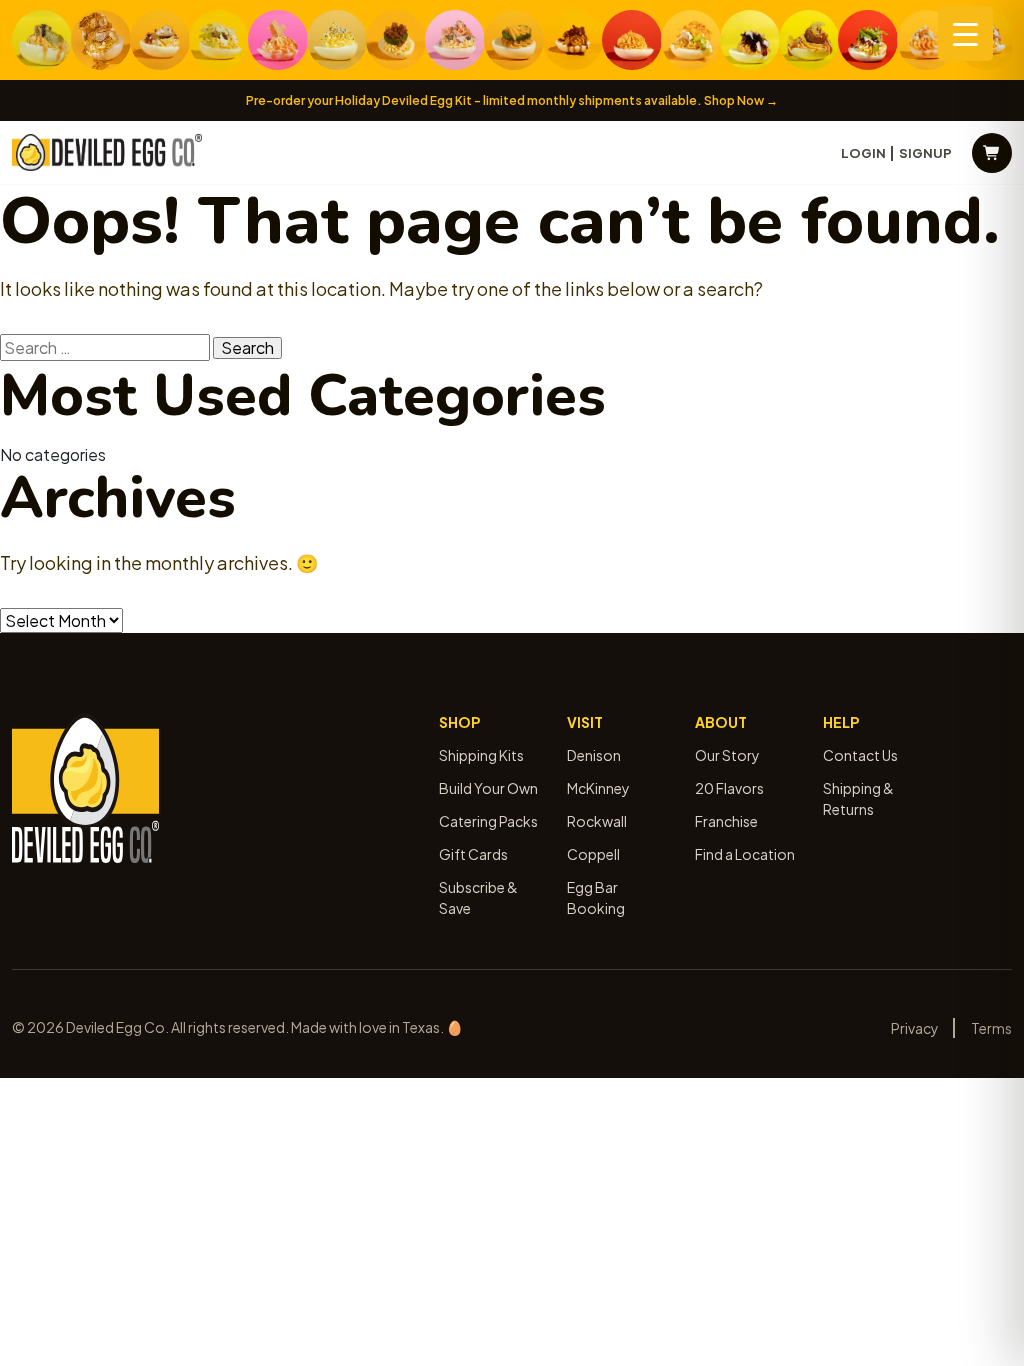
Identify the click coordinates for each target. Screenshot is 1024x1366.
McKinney (598, 788)
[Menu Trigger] (965, 33)
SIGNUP (925, 153)
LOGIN (863, 153)
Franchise (726, 821)
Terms (991, 1028)
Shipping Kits (481, 755)
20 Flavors (729, 788)
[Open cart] (992, 153)
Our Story (727, 755)
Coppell (593, 854)
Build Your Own (488, 788)
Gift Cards (473, 854)
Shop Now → (741, 100)
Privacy (915, 1028)
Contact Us (860, 755)
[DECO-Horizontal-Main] (107, 152)
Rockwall (597, 821)
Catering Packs (488, 821)
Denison (594, 755)
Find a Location (745, 854)
